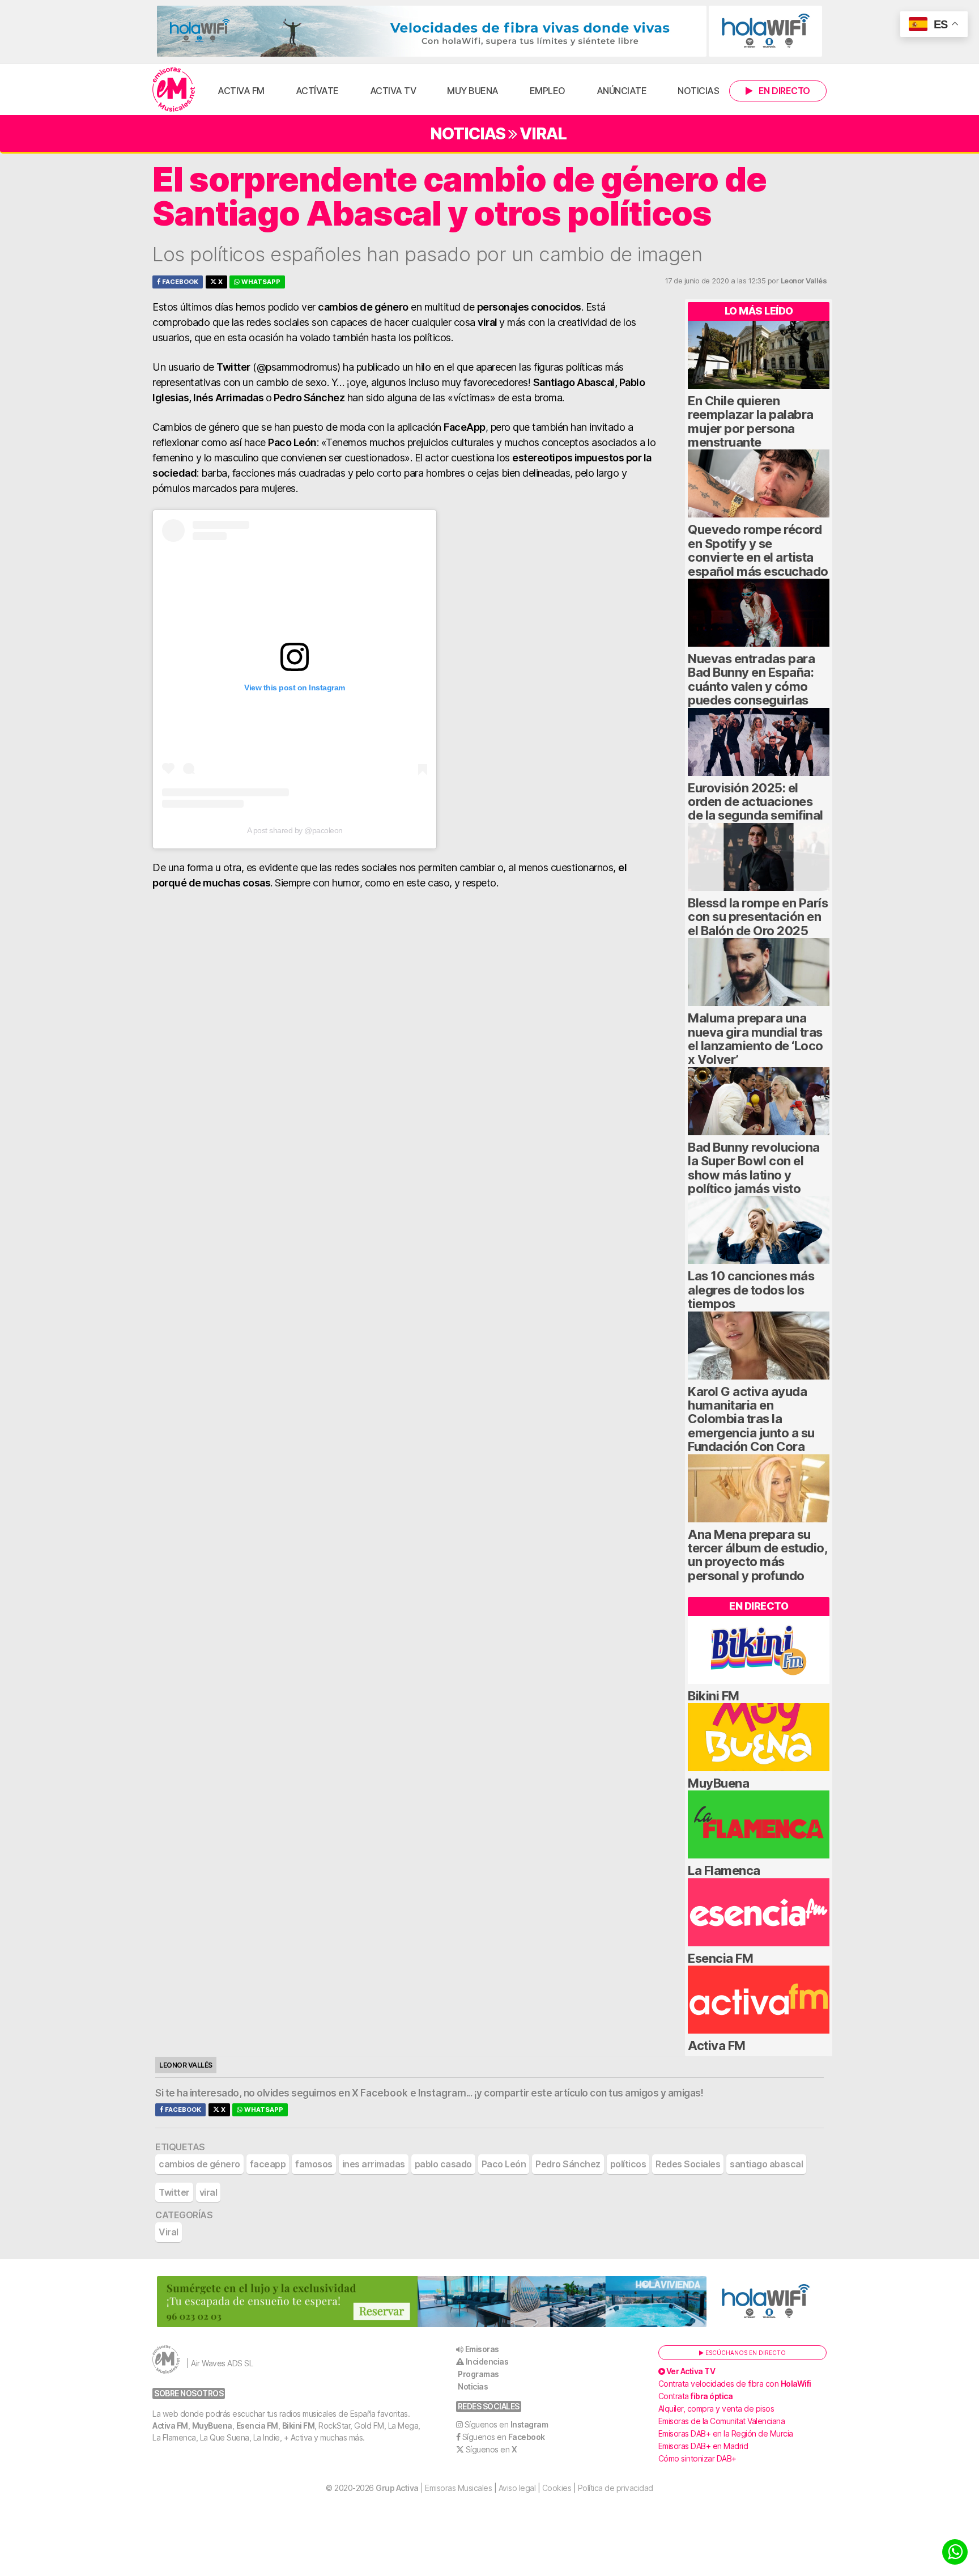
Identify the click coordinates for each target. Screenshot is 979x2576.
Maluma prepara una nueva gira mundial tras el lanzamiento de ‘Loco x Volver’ (755, 1039)
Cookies (557, 2488)
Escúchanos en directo (745, 2353)
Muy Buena (473, 91)
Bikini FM (714, 1696)
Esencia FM (720, 1958)
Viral (543, 133)
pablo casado (443, 2164)
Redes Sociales (688, 2164)
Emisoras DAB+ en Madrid (703, 2446)
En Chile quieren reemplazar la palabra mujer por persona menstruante (751, 421)
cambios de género (199, 2164)
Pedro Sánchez (568, 2164)
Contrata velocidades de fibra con (735, 2384)
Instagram (442, 2093)
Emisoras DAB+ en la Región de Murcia (726, 2433)
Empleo (548, 91)
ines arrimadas (374, 2164)
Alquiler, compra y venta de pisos (716, 2409)
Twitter (174, 2192)
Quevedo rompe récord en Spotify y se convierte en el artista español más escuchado (758, 550)
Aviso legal (517, 2488)
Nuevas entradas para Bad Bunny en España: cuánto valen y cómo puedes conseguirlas (751, 679)
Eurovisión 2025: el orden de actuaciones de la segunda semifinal (755, 802)
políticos (628, 2164)
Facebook (179, 282)
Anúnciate (622, 91)
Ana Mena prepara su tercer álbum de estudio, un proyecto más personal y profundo (757, 1555)
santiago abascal (766, 2164)
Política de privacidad (616, 2488)
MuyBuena (718, 1783)
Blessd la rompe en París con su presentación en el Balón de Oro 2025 (758, 917)
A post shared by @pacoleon (295, 830)
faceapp (268, 2164)
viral (208, 2192)
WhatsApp (260, 282)
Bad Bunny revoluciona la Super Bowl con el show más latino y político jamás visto (754, 1168)
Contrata (696, 2396)
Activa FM (241, 91)
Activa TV (393, 91)
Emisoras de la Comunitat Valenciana (722, 2421)
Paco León (504, 2164)
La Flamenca (724, 1870)
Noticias (698, 91)
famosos (314, 2164)
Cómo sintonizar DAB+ (697, 2458)
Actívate (317, 91)
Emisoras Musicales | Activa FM (174, 90)
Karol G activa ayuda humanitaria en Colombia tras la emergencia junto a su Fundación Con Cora (751, 1419)
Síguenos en (506, 2424)
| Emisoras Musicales (434, 2488)
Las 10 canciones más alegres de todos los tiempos (751, 1290)
